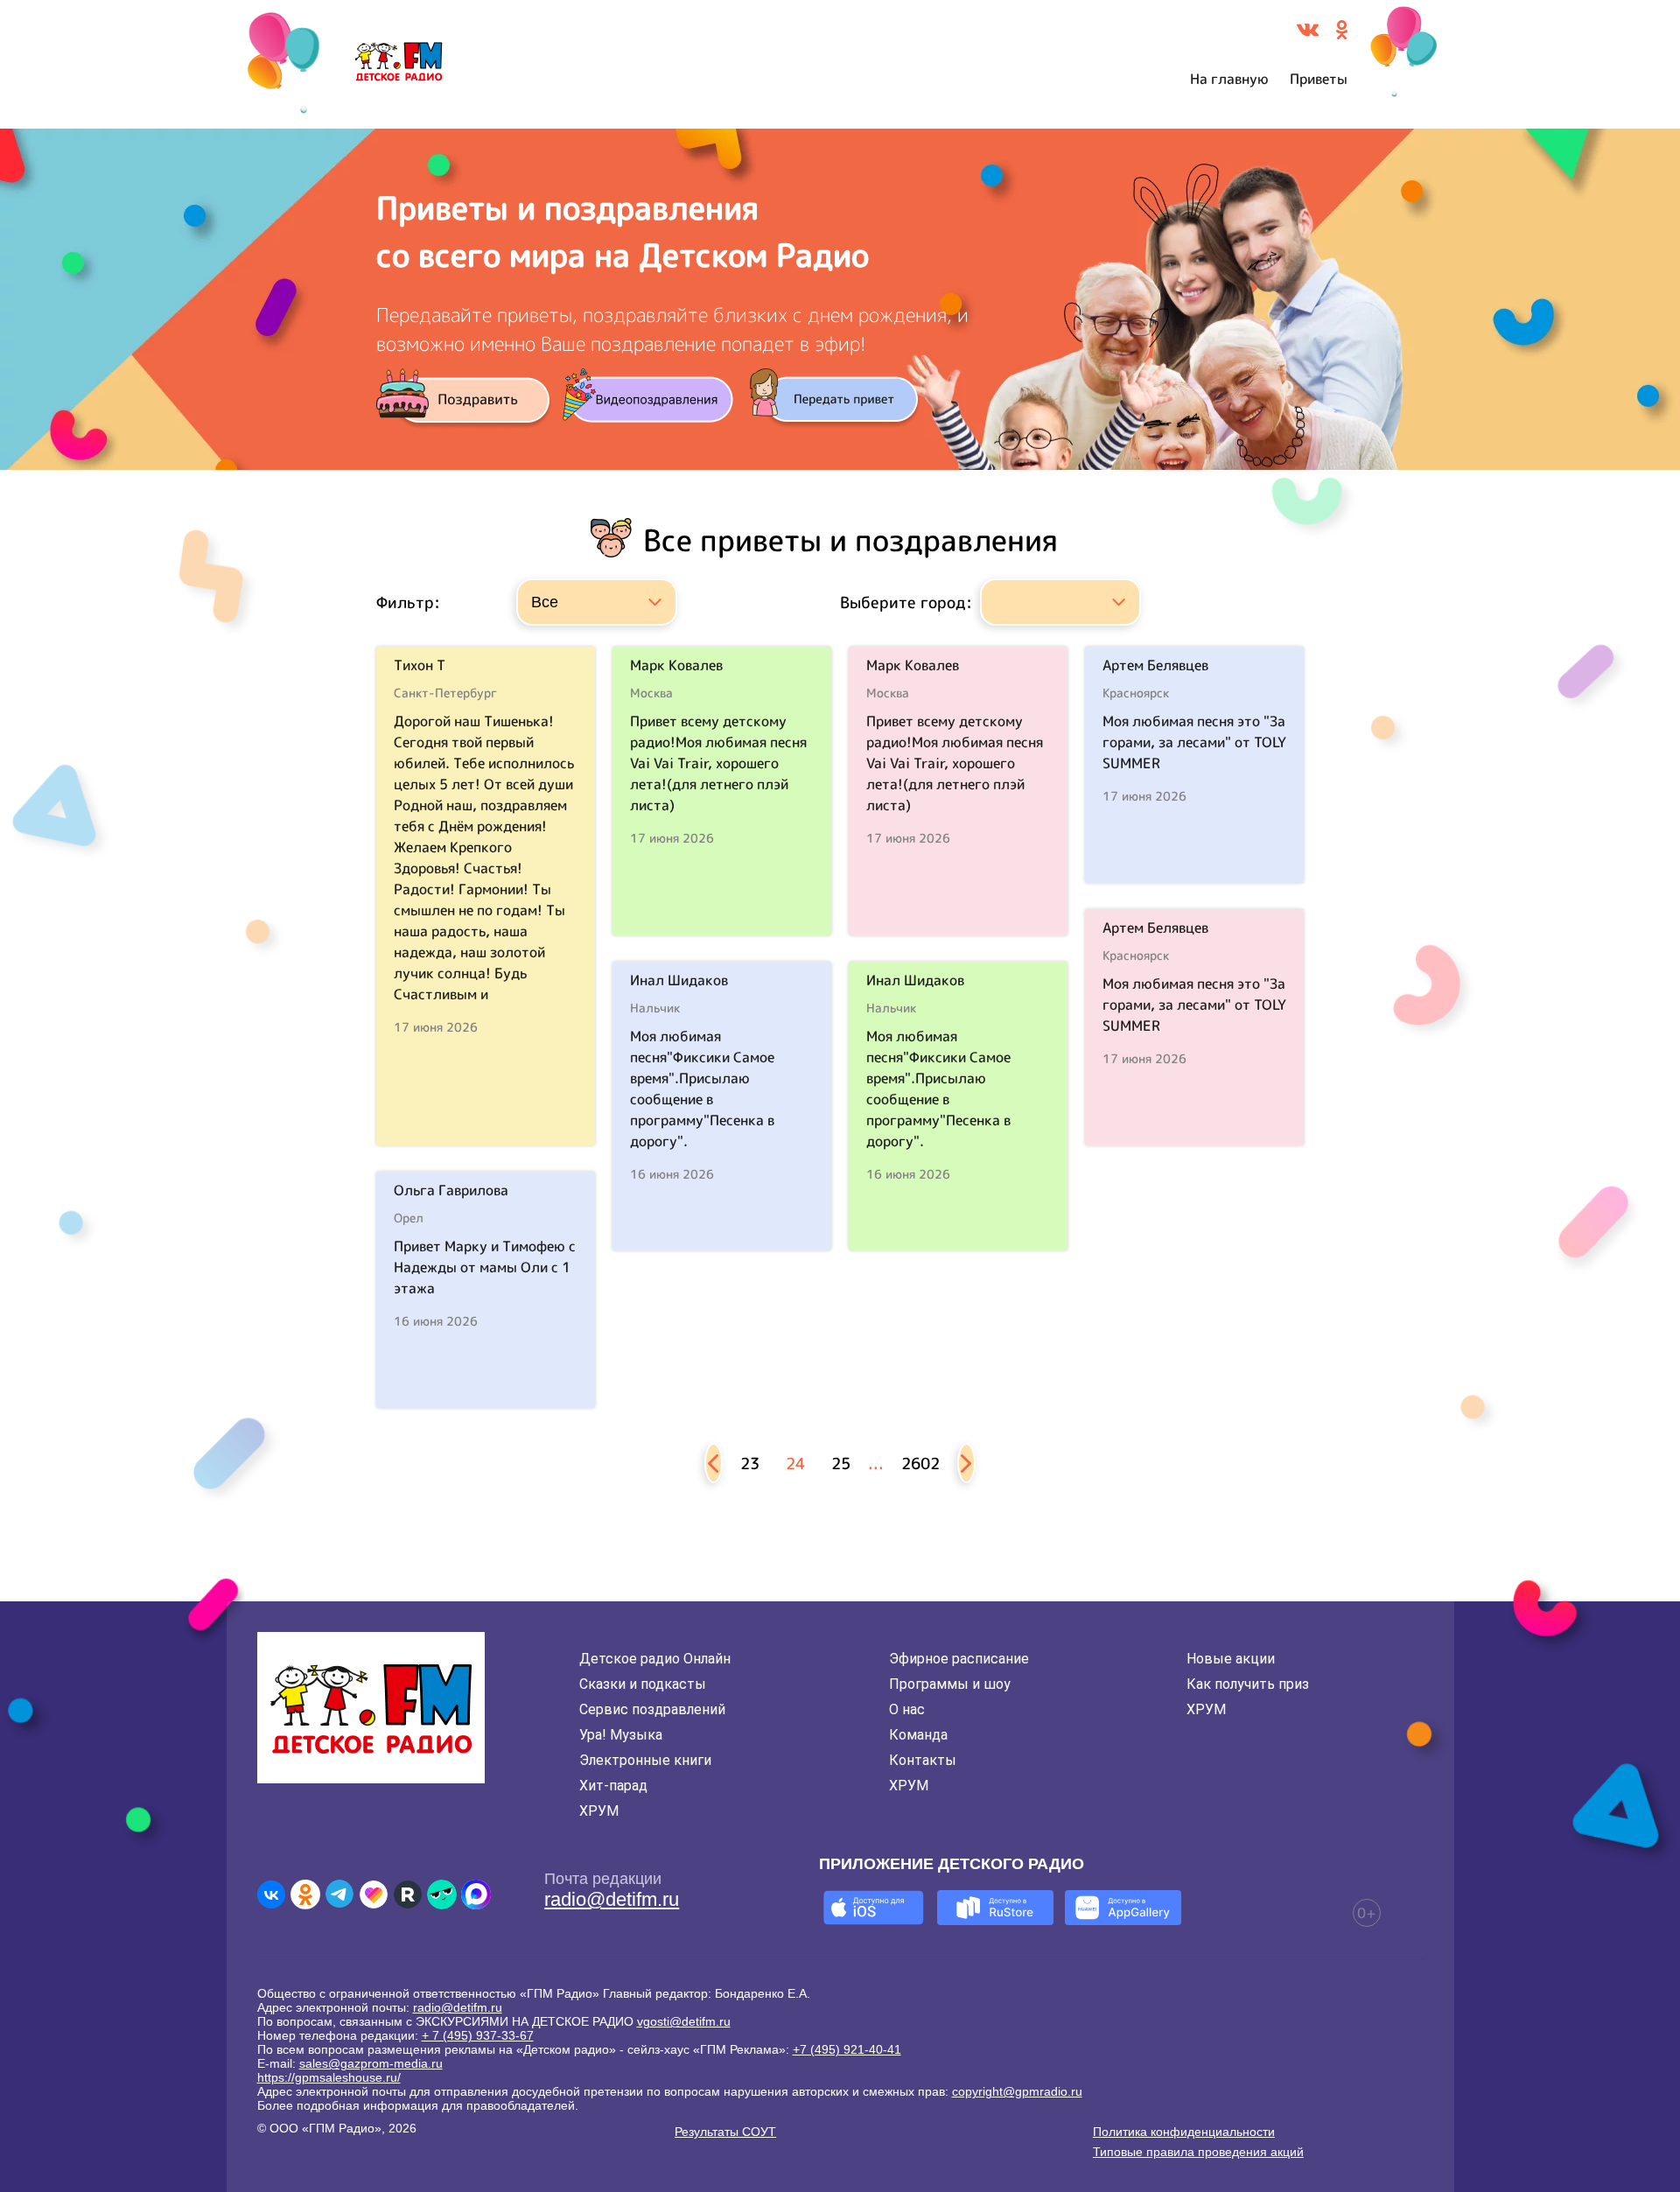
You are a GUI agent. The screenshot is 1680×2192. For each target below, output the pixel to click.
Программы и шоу (950, 1684)
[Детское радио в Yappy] (442, 1894)
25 (841, 1464)
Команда (918, 1735)
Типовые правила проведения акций (1198, 2152)
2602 (920, 1464)
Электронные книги (645, 1760)
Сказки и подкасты (643, 1684)
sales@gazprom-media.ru (371, 2063)
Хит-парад (613, 1786)
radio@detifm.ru (612, 1899)
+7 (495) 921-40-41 (847, 2049)
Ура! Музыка (621, 1735)
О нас (907, 1709)
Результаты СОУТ (725, 2132)
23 (750, 1464)
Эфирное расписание (959, 1659)
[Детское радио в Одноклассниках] (305, 1894)
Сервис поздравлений (652, 1709)
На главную (1229, 79)
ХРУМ (599, 1811)
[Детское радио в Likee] (374, 1894)
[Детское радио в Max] (476, 1894)
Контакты (923, 1760)
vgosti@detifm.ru (684, 2021)
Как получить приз (1248, 1684)
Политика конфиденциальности (1184, 2132)
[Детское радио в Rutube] (408, 1894)
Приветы (1319, 79)
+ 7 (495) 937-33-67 (478, 2035)
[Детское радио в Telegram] (339, 1894)
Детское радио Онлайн (655, 1659)
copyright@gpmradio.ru (1017, 2091)
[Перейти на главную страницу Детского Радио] (399, 65)
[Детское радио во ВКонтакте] (271, 1894)
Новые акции (1231, 1659)
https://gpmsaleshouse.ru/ (329, 2077)
